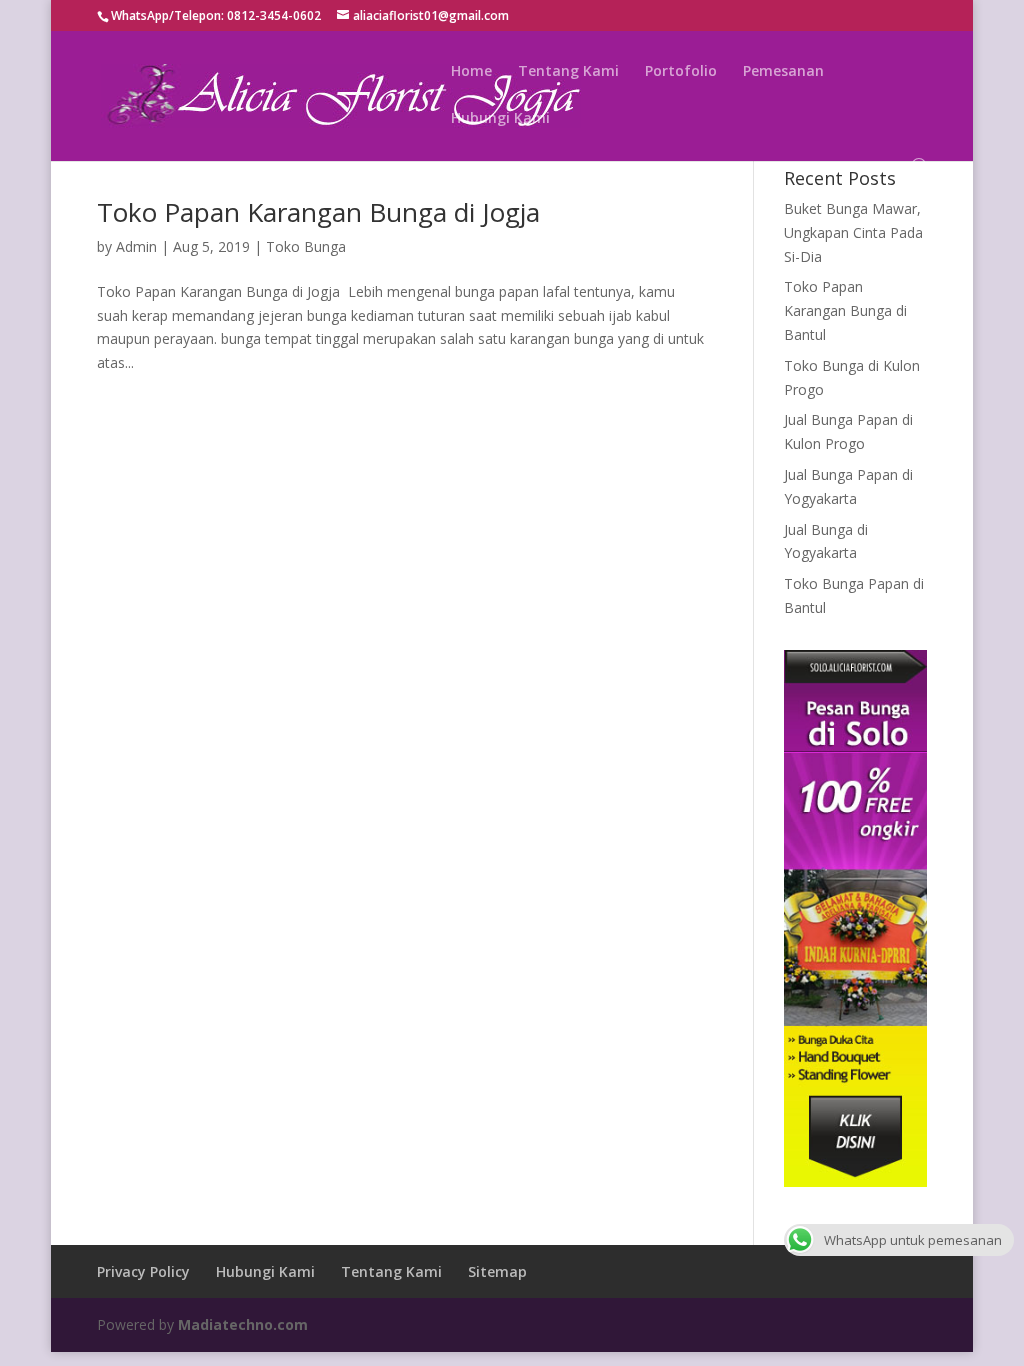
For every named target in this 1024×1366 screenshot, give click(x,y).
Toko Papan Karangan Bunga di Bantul (845, 310)
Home (471, 72)
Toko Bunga (306, 246)
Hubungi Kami (500, 119)
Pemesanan (783, 72)
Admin (136, 246)
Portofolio (681, 72)
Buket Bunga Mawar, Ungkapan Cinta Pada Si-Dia (853, 232)
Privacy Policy (143, 1271)
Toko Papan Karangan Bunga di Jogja (318, 212)
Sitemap (497, 1271)
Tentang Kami (568, 72)
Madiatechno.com (243, 1324)
